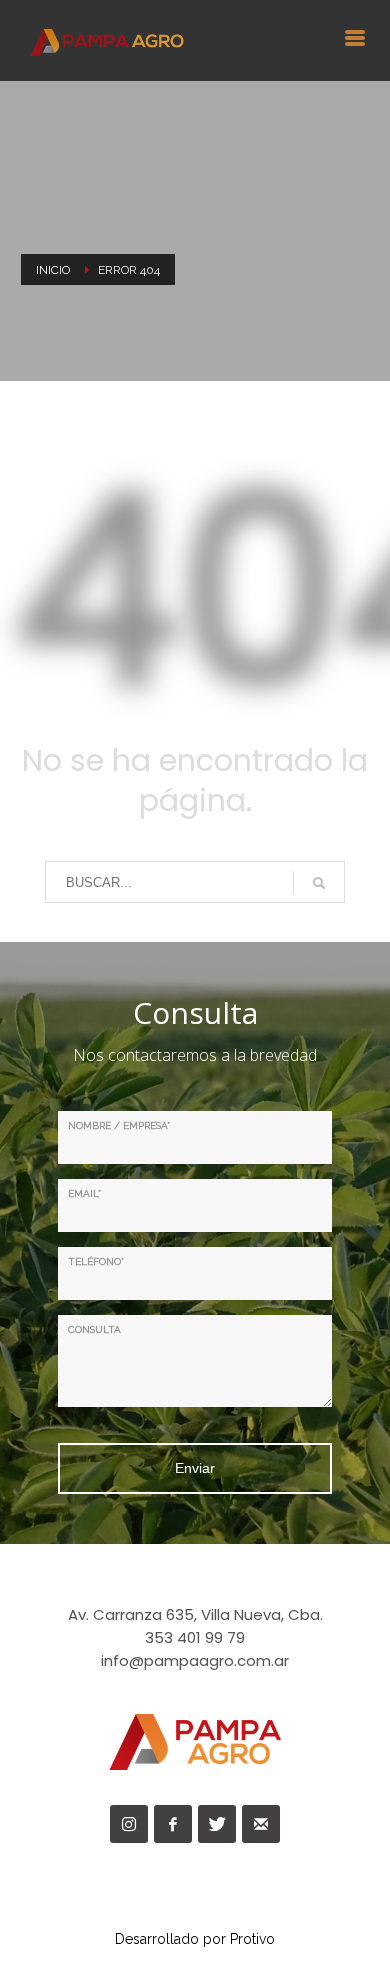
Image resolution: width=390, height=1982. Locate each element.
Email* (84, 1193)
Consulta (94, 1329)
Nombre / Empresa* (119, 1125)
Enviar (195, 1468)
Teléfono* (96, 1261)
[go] (319, 883)
